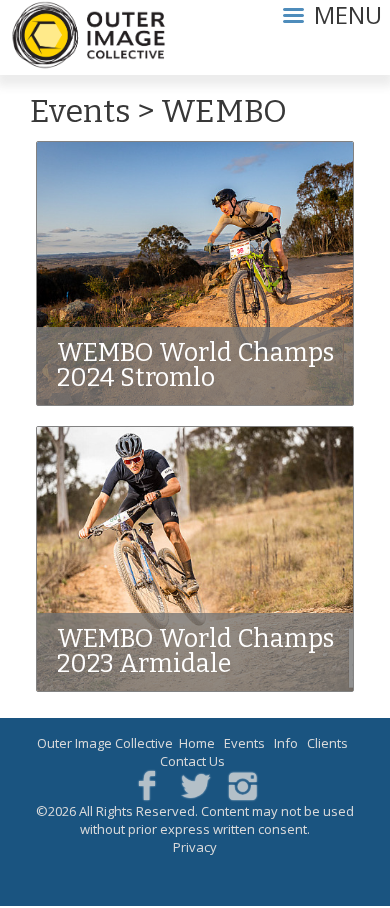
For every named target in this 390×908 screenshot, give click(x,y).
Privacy (195, 847)
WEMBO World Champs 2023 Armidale (195, 651)
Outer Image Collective (105, 743)
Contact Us (192, 761)
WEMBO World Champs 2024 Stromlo (195, 365)
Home (197, 743)
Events (80, 111)
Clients (327, 743)
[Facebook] (147, 784)
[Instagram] (242, 784)
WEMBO (224, 111)
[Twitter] (195, 784)
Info (286, 743)
